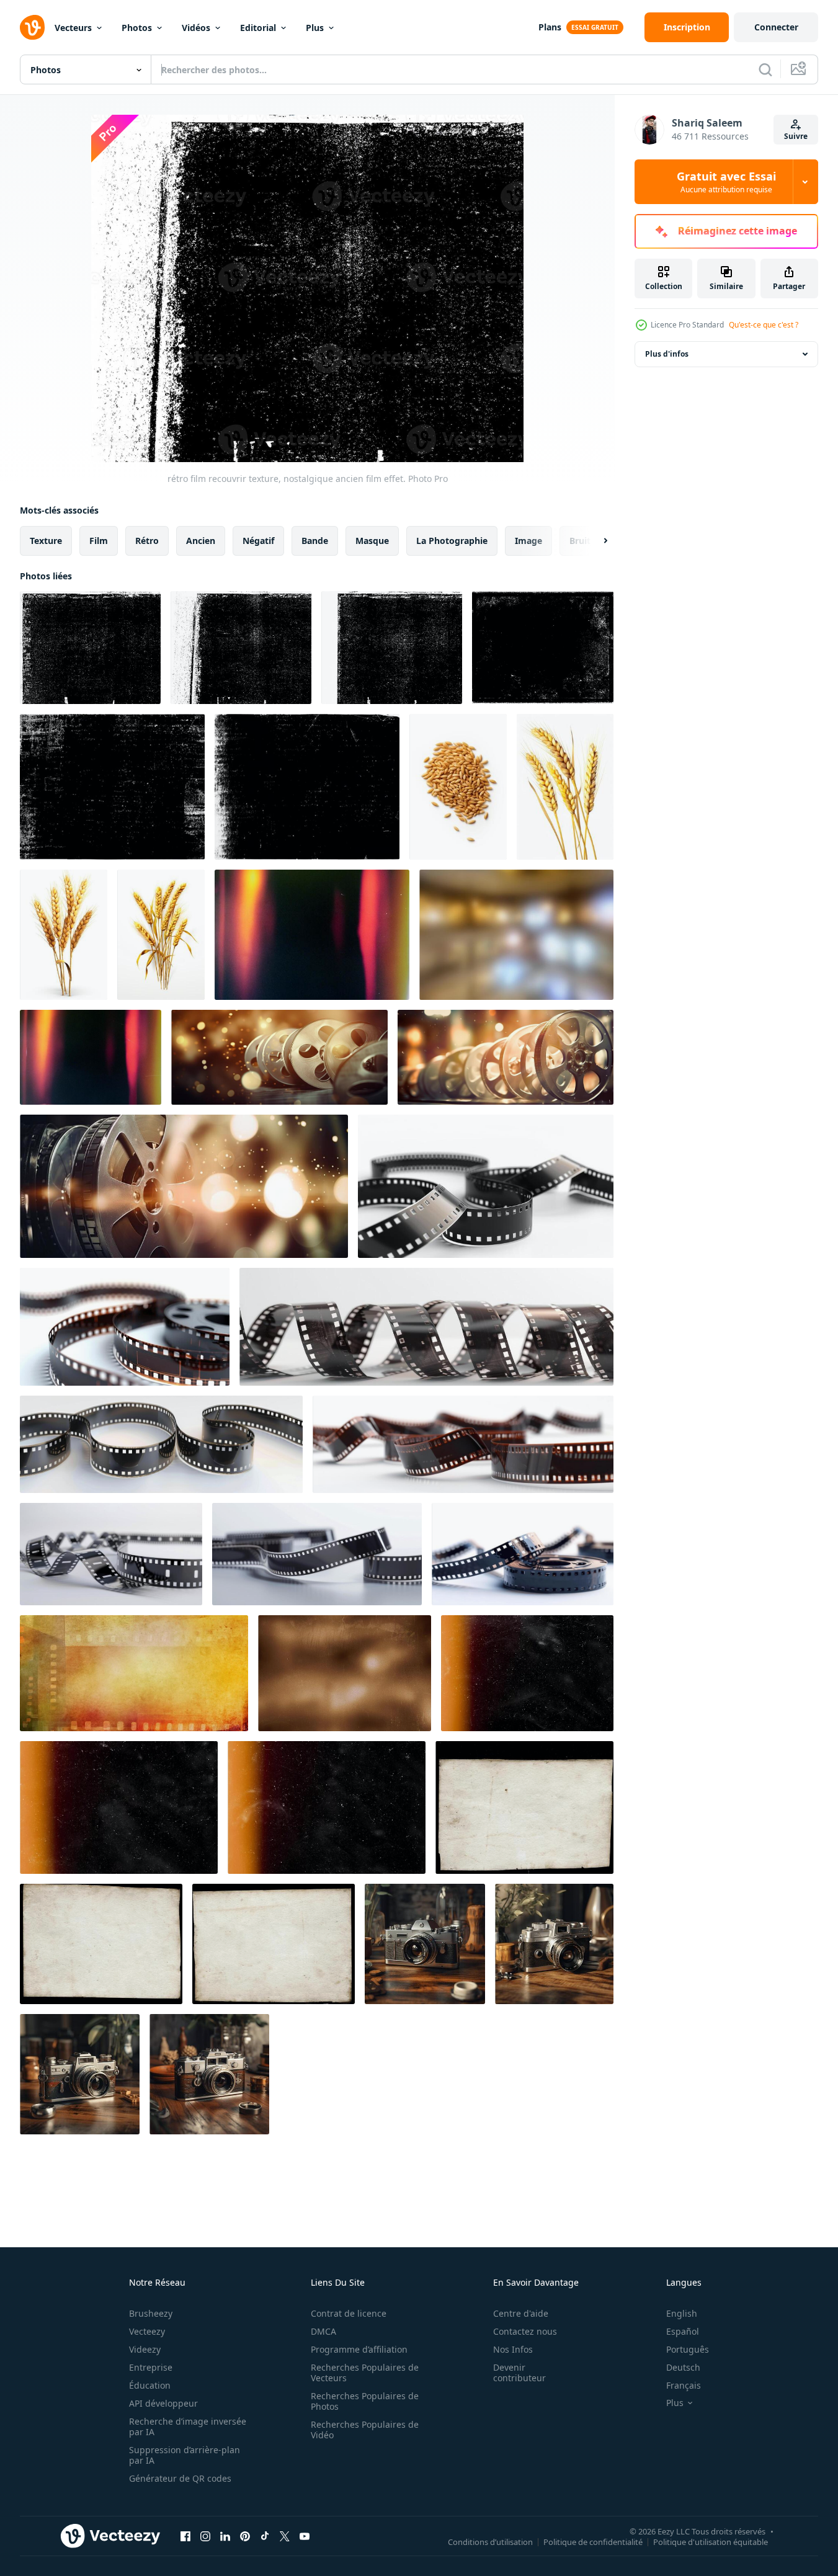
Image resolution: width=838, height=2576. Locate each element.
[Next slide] (595, 541)
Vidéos (196, 28)
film (99, 541)
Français (684, 2385)
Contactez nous (525, 2331)
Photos (137, 28)
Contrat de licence (349, 2313)
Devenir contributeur (519, 2373)
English (682, 2313)
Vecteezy (147, 2331)
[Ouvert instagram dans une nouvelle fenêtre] (205, 2536)
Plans (550, 27)
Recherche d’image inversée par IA (188, 2427)
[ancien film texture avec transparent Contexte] (112, 787)
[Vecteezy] (32, 27)
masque (372, 541)
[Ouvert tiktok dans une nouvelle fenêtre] (265, 2536)
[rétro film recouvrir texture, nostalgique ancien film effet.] (90, 648)
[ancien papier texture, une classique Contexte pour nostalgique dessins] (524, 1807)
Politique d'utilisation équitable (711, 2541)
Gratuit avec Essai (726, 182)
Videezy (145, 2349)
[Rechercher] (765, 69)
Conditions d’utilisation (490, 2541)
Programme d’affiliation (359, 2349)
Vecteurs (73, 28)
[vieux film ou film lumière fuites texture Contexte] (279, 1057)
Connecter (776, 27)
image (528, 541)
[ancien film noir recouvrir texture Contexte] (543, 648)
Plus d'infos (667, 354)
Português (688, 2349)
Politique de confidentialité (593, 2541)
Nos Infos (513, 2349)
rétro (147, 541)
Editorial (258, 28)
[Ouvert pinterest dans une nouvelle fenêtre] (245, 2536)
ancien (201, 541)
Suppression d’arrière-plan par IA (185, 2455)
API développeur (163, 2403)
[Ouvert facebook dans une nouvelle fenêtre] (185, 2536)
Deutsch (683, 2367)
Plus (315, 28)
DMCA (323, 2331)
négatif (258, 541)
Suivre (796, 136)
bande (315, 541)
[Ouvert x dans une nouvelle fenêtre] (285, 2536)
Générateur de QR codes (180, 2478)
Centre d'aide (521, 2313)
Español (683, 2331)
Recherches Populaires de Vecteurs (365, 2373)
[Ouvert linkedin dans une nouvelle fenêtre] (225, 2536)
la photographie (452, 541)
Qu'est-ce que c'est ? (764, 325)
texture (46, 541)
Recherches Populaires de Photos (365, 2401)
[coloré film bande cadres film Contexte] (134, 1673)
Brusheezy (151, 2313)
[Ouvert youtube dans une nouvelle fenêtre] (305, 2536)
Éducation (150, 2385)
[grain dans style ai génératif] (458, 787)
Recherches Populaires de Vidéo (365, 2430)
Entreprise (151, 2367)
